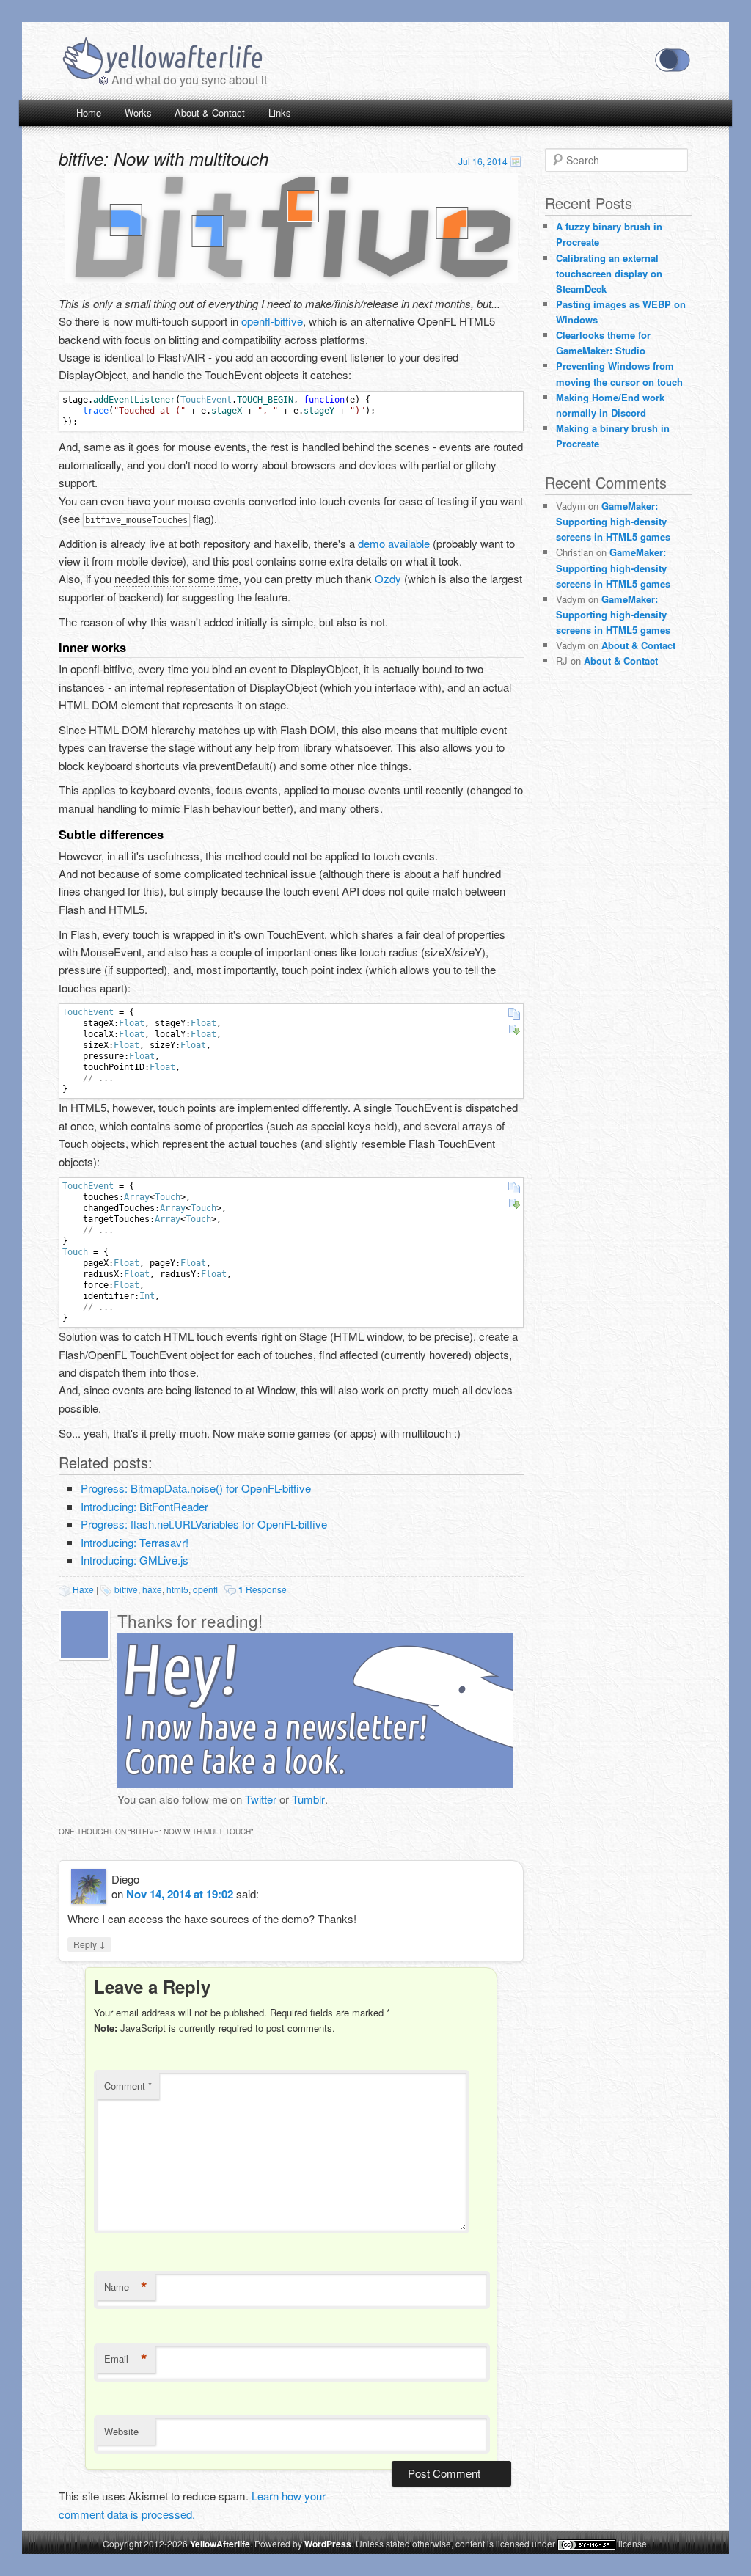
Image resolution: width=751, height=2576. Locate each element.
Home (89, 113)
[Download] (514, 1030)
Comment (128, 2086)
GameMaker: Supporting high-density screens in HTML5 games (613, 521)
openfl (205, 1589)
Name (126, 2287)
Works (138, 113)
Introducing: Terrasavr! (135, 1542)
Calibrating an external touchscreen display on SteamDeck (609, 273)
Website (121, 2431)
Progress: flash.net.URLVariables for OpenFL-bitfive (204, 1524)
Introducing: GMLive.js (135, 1560)
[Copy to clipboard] (514, 1014)
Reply (89, 1944)
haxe (152, 1589)
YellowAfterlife (162, 60)
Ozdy (388, 578)
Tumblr (308, 1799)
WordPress (328, 2544)
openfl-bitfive (272, 321)
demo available (394, 543)
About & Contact (210, 113)
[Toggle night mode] (673, 60)
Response (263, 1589)
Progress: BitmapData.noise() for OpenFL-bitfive (196, 1488)
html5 (177, 1589)
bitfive (126, 1589)
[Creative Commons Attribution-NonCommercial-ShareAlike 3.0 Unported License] (587, 2545)
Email (126, 2359)
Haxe (83, 1589)
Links (280, 113)
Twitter (261, 1799)
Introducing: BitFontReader (144, 1506)
